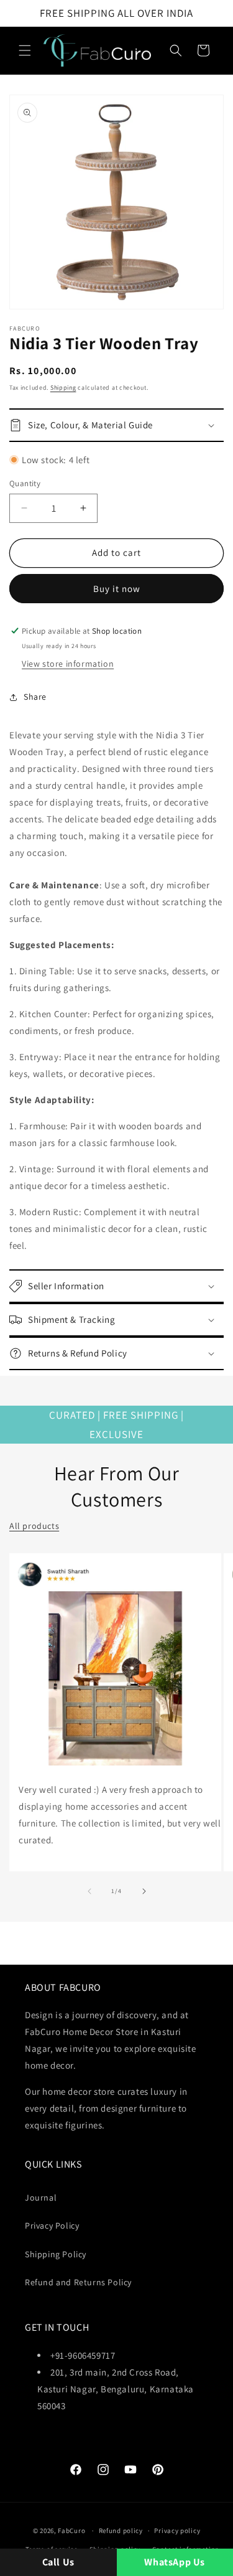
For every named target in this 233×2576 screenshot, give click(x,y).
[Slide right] (144, 1891)
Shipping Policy (56, 2254)
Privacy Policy (52, 2226)
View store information (68, 664)
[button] (25, 50)
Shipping (63, 388)
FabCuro (71, 2531)
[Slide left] (89, 1891)
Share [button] (35, 697)
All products (34, 1526)
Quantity (25, 483)
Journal (41, 2198)
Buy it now (117, 589)
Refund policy (121, 2531)
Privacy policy (177, 2531)
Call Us (58, 2562)
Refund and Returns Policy (78, 2282)
